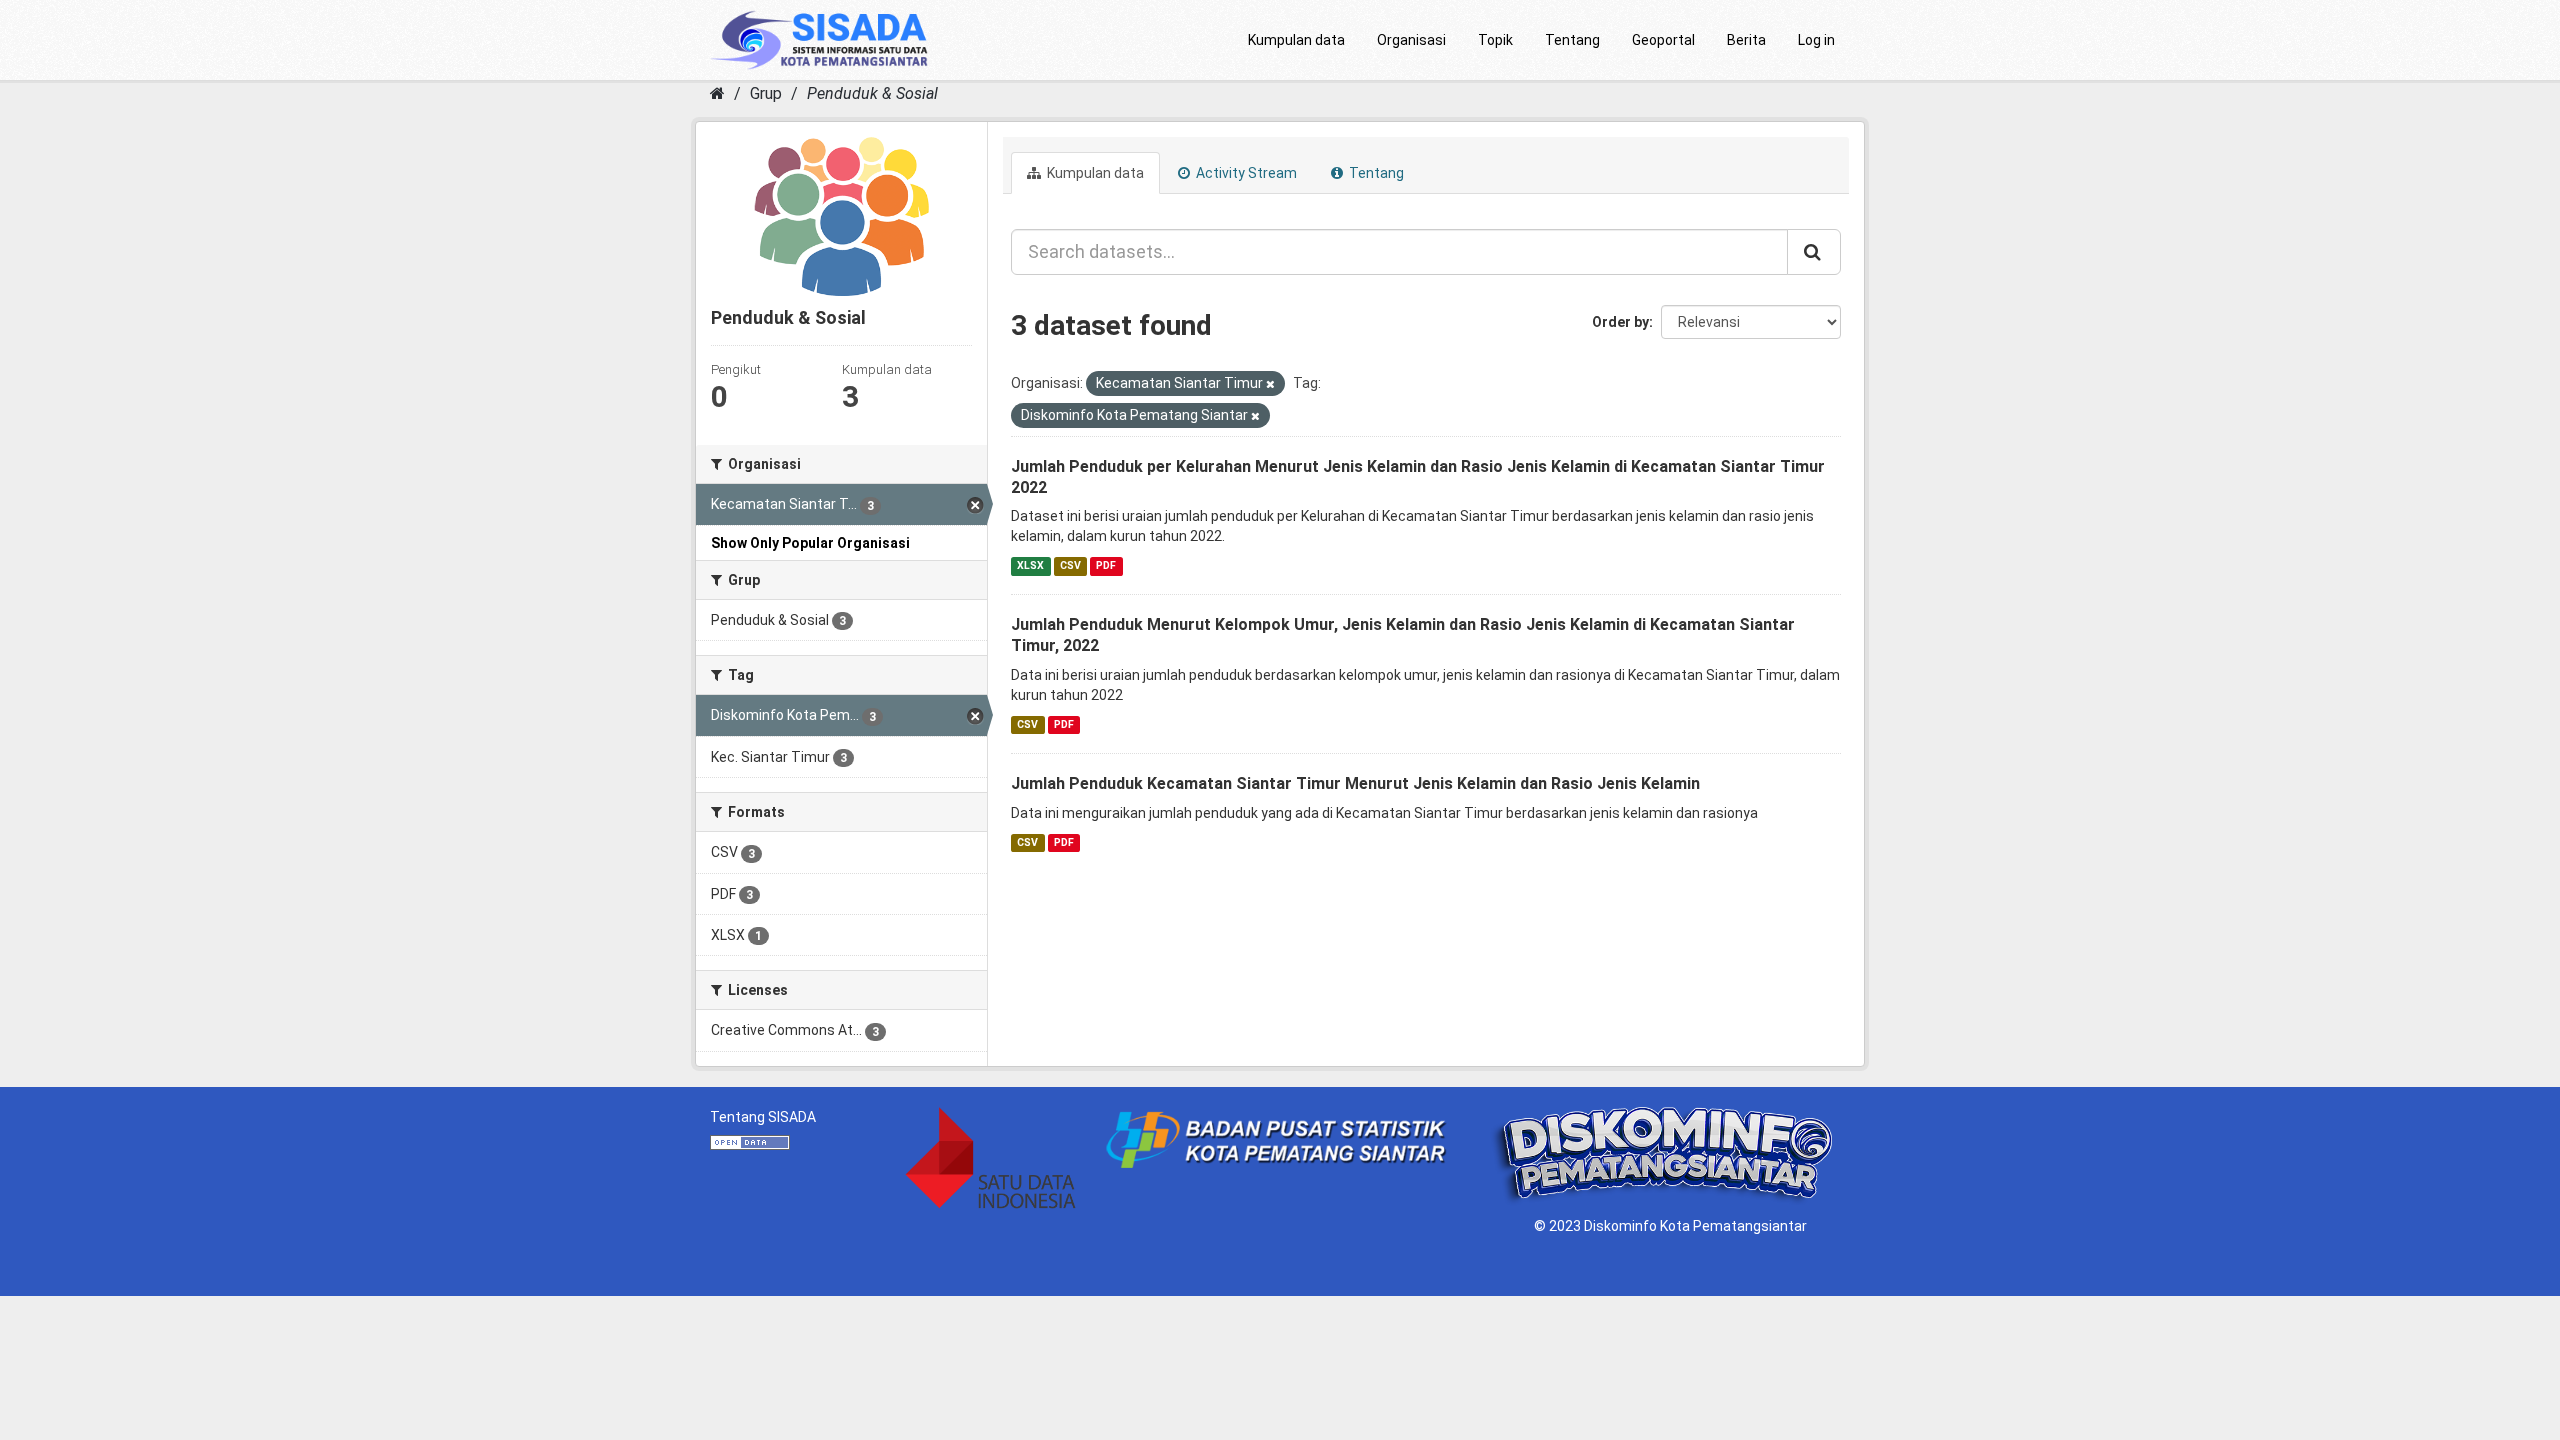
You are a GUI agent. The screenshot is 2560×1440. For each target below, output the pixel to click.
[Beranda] (717, 93)
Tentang (1572, 40)
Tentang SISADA (763, 1117)
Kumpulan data (1296, 40)
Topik (1495, 40)
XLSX (1030, 565)
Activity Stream (1245, 173)
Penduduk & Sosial (872, 93)
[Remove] (1270, 384)
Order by (1620, 322)
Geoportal (1663, 40)
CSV (1070, 565)
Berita (1746, 40)
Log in (1816, 40)
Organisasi (1411, 40)
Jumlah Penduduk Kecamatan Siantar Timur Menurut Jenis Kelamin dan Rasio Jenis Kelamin (1355, 783)
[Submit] (1814, 252)
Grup (766, 93)
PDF (1106, 565)
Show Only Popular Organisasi (810, 543)
